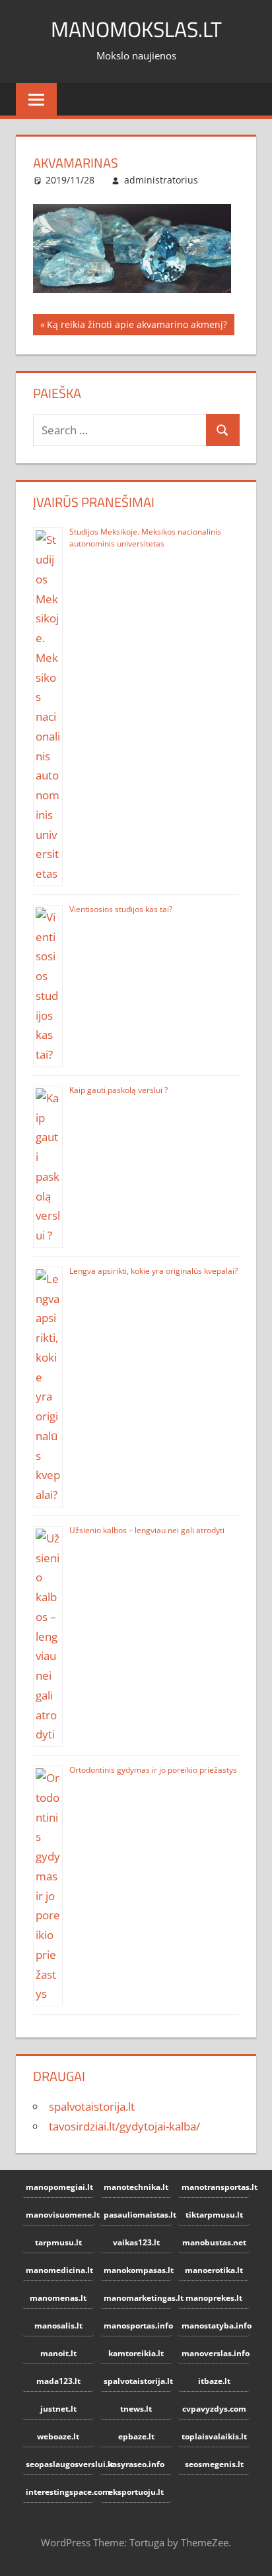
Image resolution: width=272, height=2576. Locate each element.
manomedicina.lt (59, 2270)
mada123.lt (58, 2381)
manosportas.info (138, 2326)
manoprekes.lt (214, 2298)
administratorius (161, 180)
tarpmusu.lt (58, 2242)
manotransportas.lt (216, 2187)
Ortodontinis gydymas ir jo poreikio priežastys (153, 1770)
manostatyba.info (216, 2326)
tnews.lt (136, 2409)
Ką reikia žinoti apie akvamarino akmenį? (137, 327)
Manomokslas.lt (136, 29)
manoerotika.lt (214, 2270)
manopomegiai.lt (59, 2187)
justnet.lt (58, 2409)
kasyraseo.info (136, 2464)
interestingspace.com (60, 2492)
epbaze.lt (136, 2436)
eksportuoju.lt (136, 2492)
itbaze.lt (214, 2381)
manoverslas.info (216, 2353)
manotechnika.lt (136, 2187)
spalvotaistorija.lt (92, 2106)
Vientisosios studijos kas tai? (121, 909)
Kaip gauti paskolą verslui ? (119, 1090)
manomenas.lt (58, 2298)
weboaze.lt (58, 2436)
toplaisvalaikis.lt (214, 2436)
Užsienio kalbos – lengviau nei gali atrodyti (147, 1530)
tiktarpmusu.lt (214, 2215)
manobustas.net (214, 2242)
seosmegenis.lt (214, 2464)
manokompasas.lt (138, 2270)
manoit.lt (58, 2353)
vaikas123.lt (136, 2242)
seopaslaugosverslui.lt (60, 2464)
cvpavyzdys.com (214, 2409)
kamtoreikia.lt (136, 2353)
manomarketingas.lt (138, 2298)
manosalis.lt (58, 2326)
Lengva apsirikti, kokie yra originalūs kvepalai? (153, 1271)
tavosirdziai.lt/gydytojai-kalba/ (124, 2126)
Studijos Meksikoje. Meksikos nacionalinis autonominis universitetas (145, 538)
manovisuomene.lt (60, 2215)
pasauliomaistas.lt (138, 2215)
